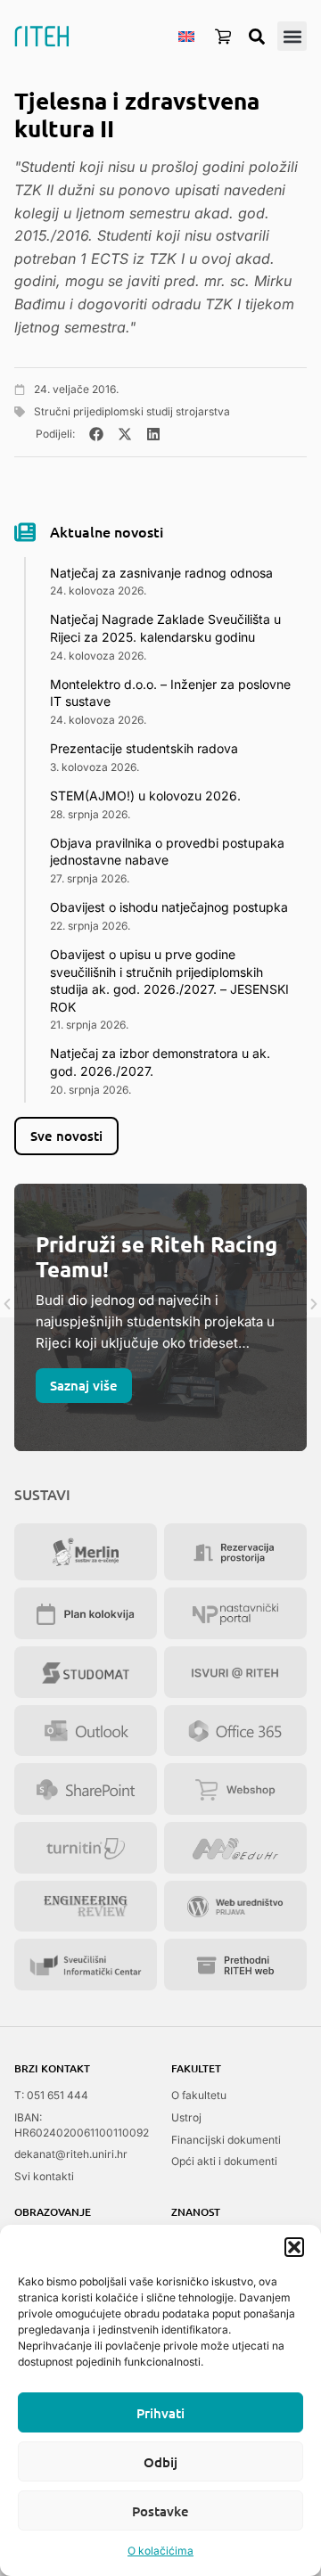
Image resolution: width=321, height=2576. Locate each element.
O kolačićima (160, 2551)
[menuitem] (186, 36)
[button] (294, 2247)
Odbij (160, 2462)
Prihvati (160, 2413)
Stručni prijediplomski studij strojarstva (132, 411)
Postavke (160, 2511)
